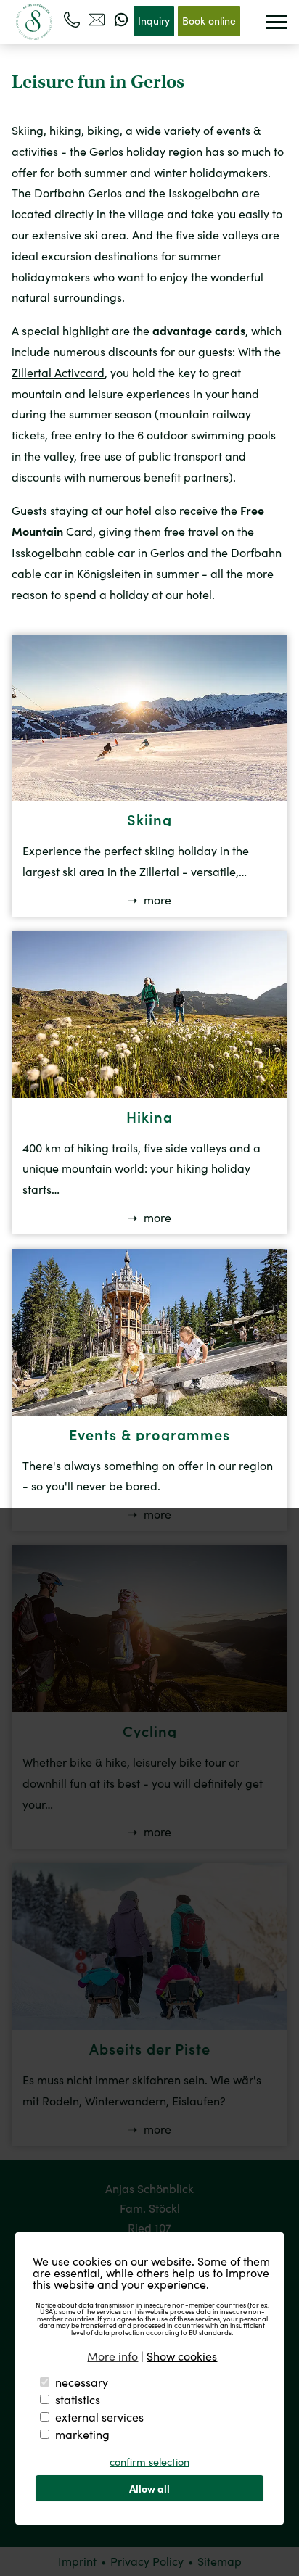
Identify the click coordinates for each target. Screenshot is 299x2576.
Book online (209, 21)
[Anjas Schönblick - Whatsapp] (121, 20)
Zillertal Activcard (58, 372)
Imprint (77, 2561)
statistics (78, 2399)
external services (99, 2417)
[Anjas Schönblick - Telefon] (72, 20)
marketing (82, 2434)
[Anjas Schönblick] (34, 22)
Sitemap (220, 2561)
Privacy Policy (147, 2561)
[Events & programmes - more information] (149, 1411)
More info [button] (112, 2356)
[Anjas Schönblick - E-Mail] (97, 20)
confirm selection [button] (149, 2461)
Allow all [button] (149, 2488)
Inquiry (154, 21)
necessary (82, 2382)
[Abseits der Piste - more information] (149, 2025)
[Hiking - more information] (149, 1093)
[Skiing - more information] (149, 796)
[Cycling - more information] (149, 1708)
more (156, 900)
